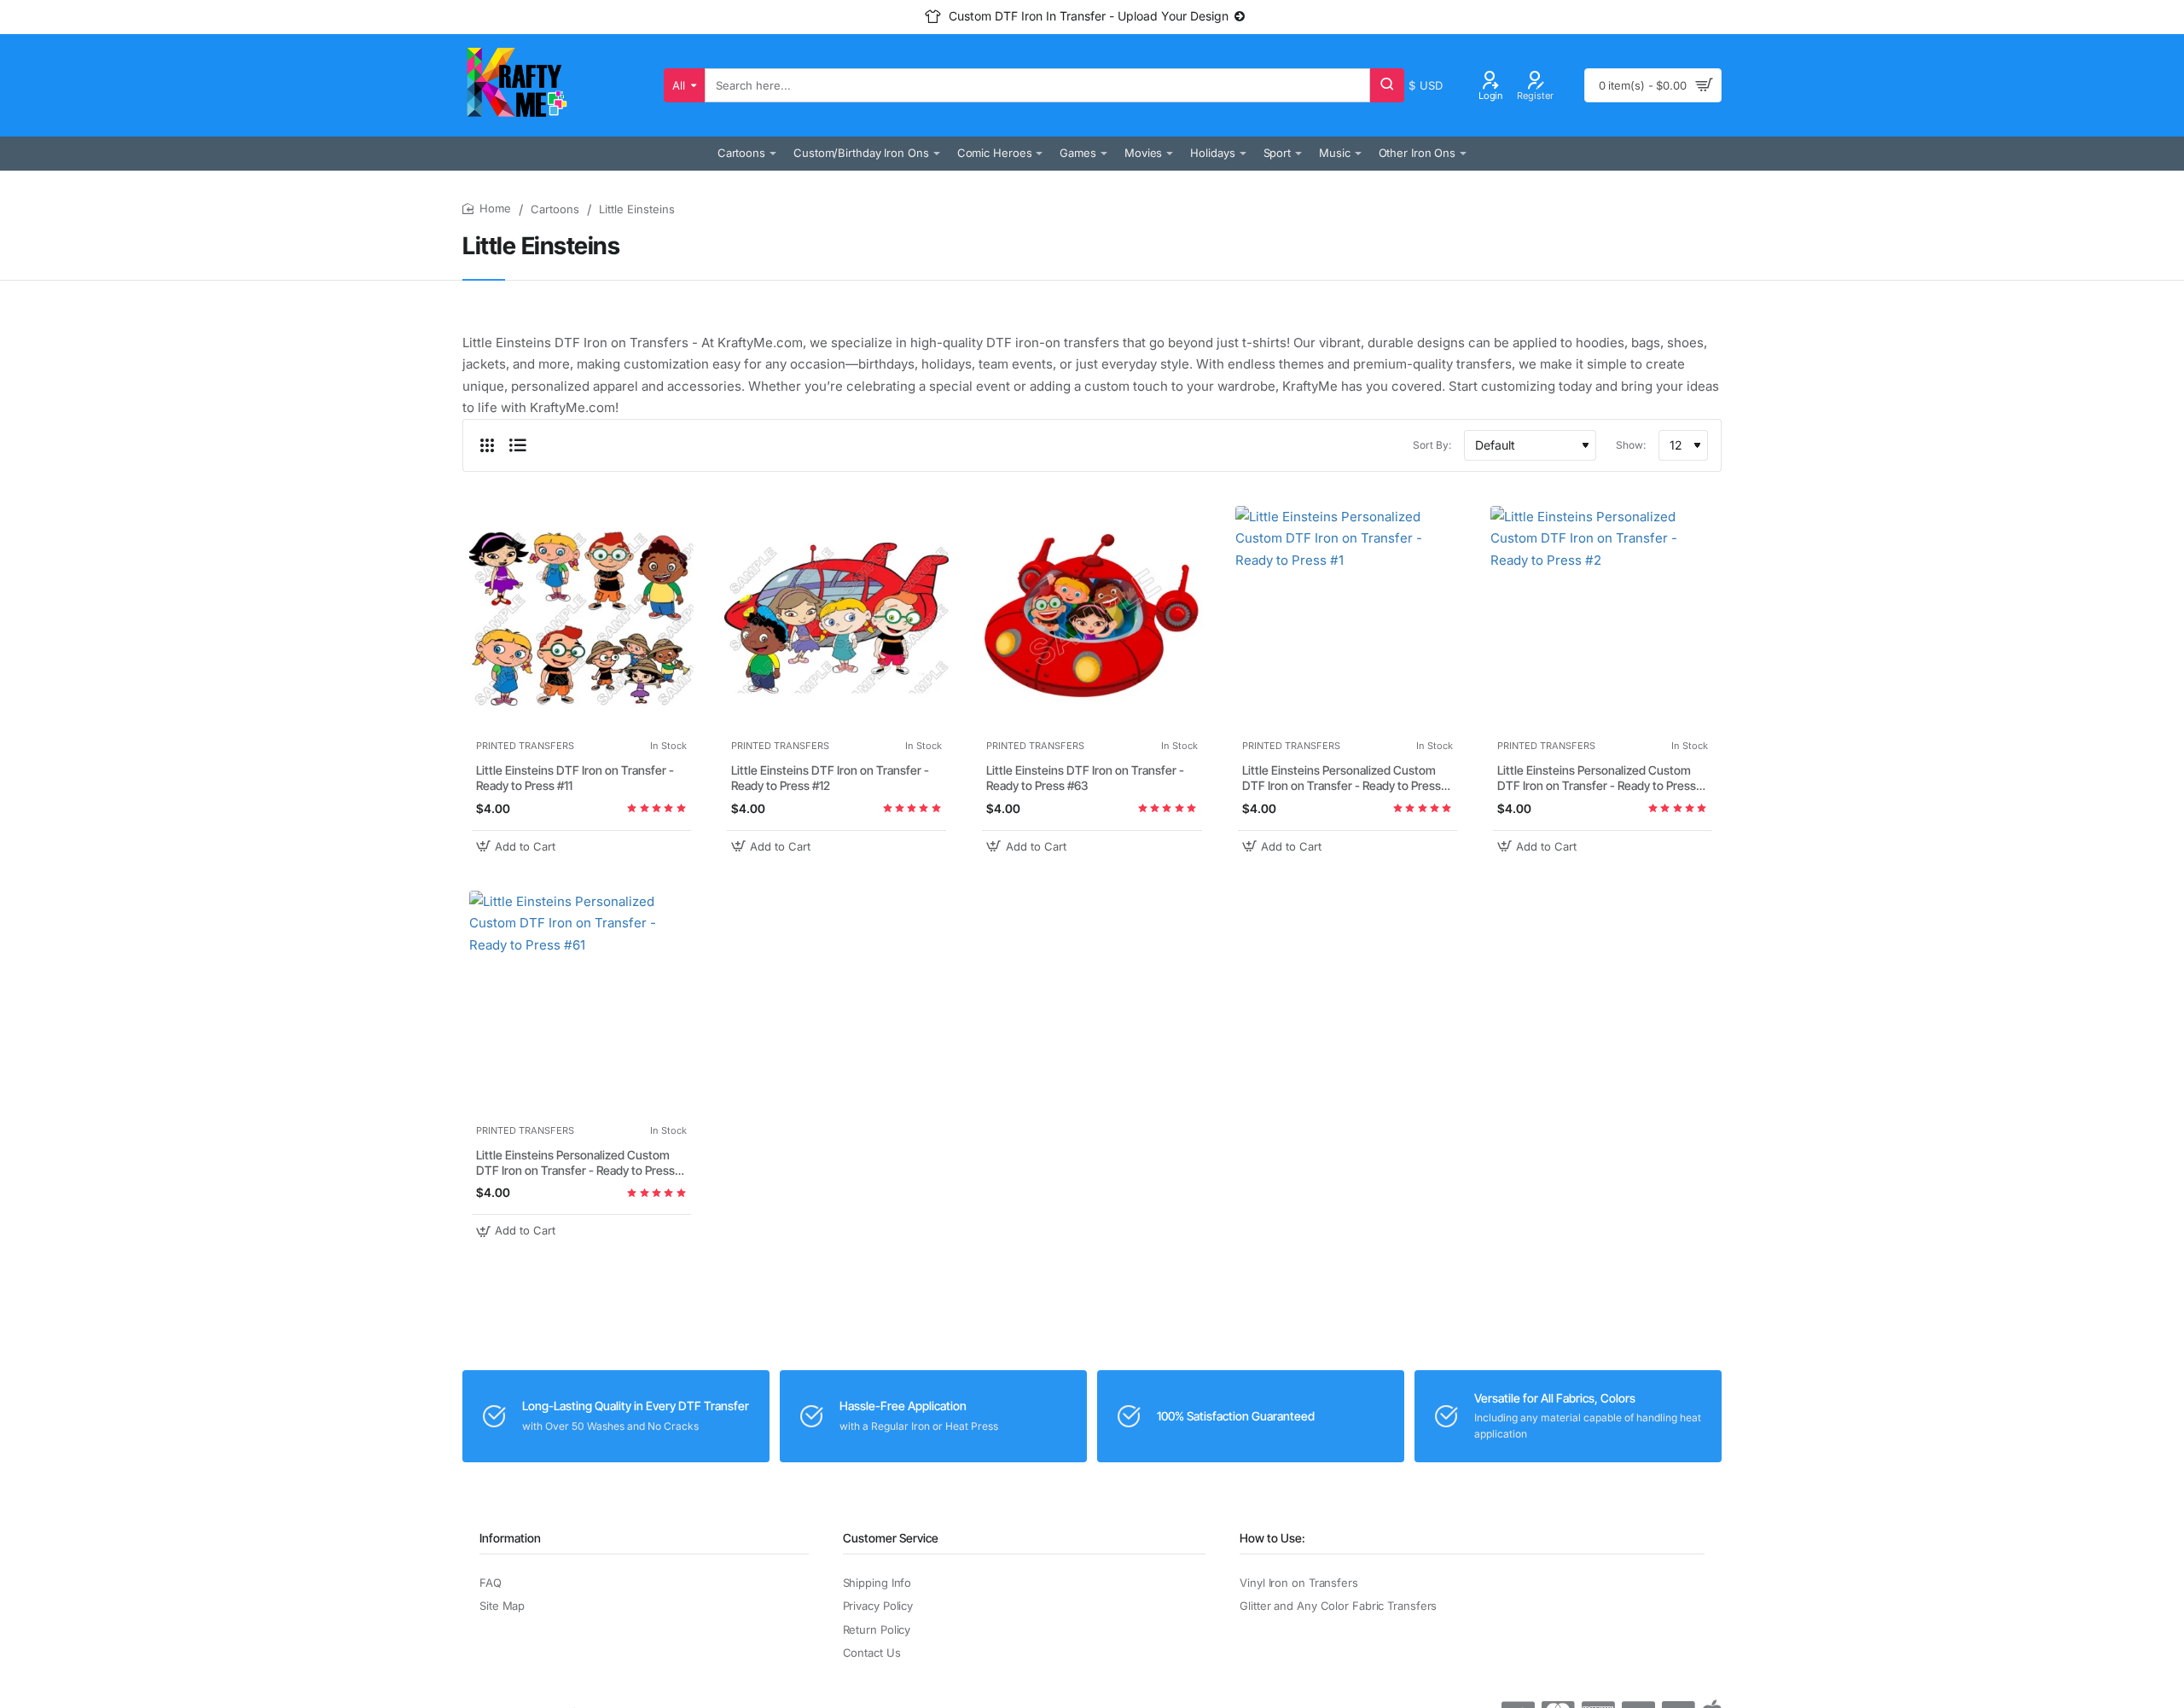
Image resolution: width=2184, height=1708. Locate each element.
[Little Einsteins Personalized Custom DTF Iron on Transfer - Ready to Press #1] (1348, 618)
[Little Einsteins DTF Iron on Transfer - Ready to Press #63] (1092, 618)
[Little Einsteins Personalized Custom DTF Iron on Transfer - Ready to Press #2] (1603, 618)
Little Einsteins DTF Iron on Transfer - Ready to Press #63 (1085, 778)
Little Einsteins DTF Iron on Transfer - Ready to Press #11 (575, 778)
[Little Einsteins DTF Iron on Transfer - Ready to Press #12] (836, 618)
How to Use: (1272, 1538)
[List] (518, 445)
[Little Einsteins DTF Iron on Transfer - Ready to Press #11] (581, 618)
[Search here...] (1387, 85)
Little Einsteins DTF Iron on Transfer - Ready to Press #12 (830, 778)
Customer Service (891, 1538)
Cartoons (555, 209)
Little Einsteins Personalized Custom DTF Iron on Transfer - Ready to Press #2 (1597, 778)
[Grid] (487, 445)
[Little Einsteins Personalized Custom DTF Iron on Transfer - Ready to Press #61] (581, 1003)
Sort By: (1432, 445)
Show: (1631, 445)
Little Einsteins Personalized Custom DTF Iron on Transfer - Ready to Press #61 (575, 1163)
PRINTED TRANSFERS (525, 746)
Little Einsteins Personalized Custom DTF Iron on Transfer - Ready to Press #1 (1342, 778)
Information (510, 1538)
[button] (518, 847)
